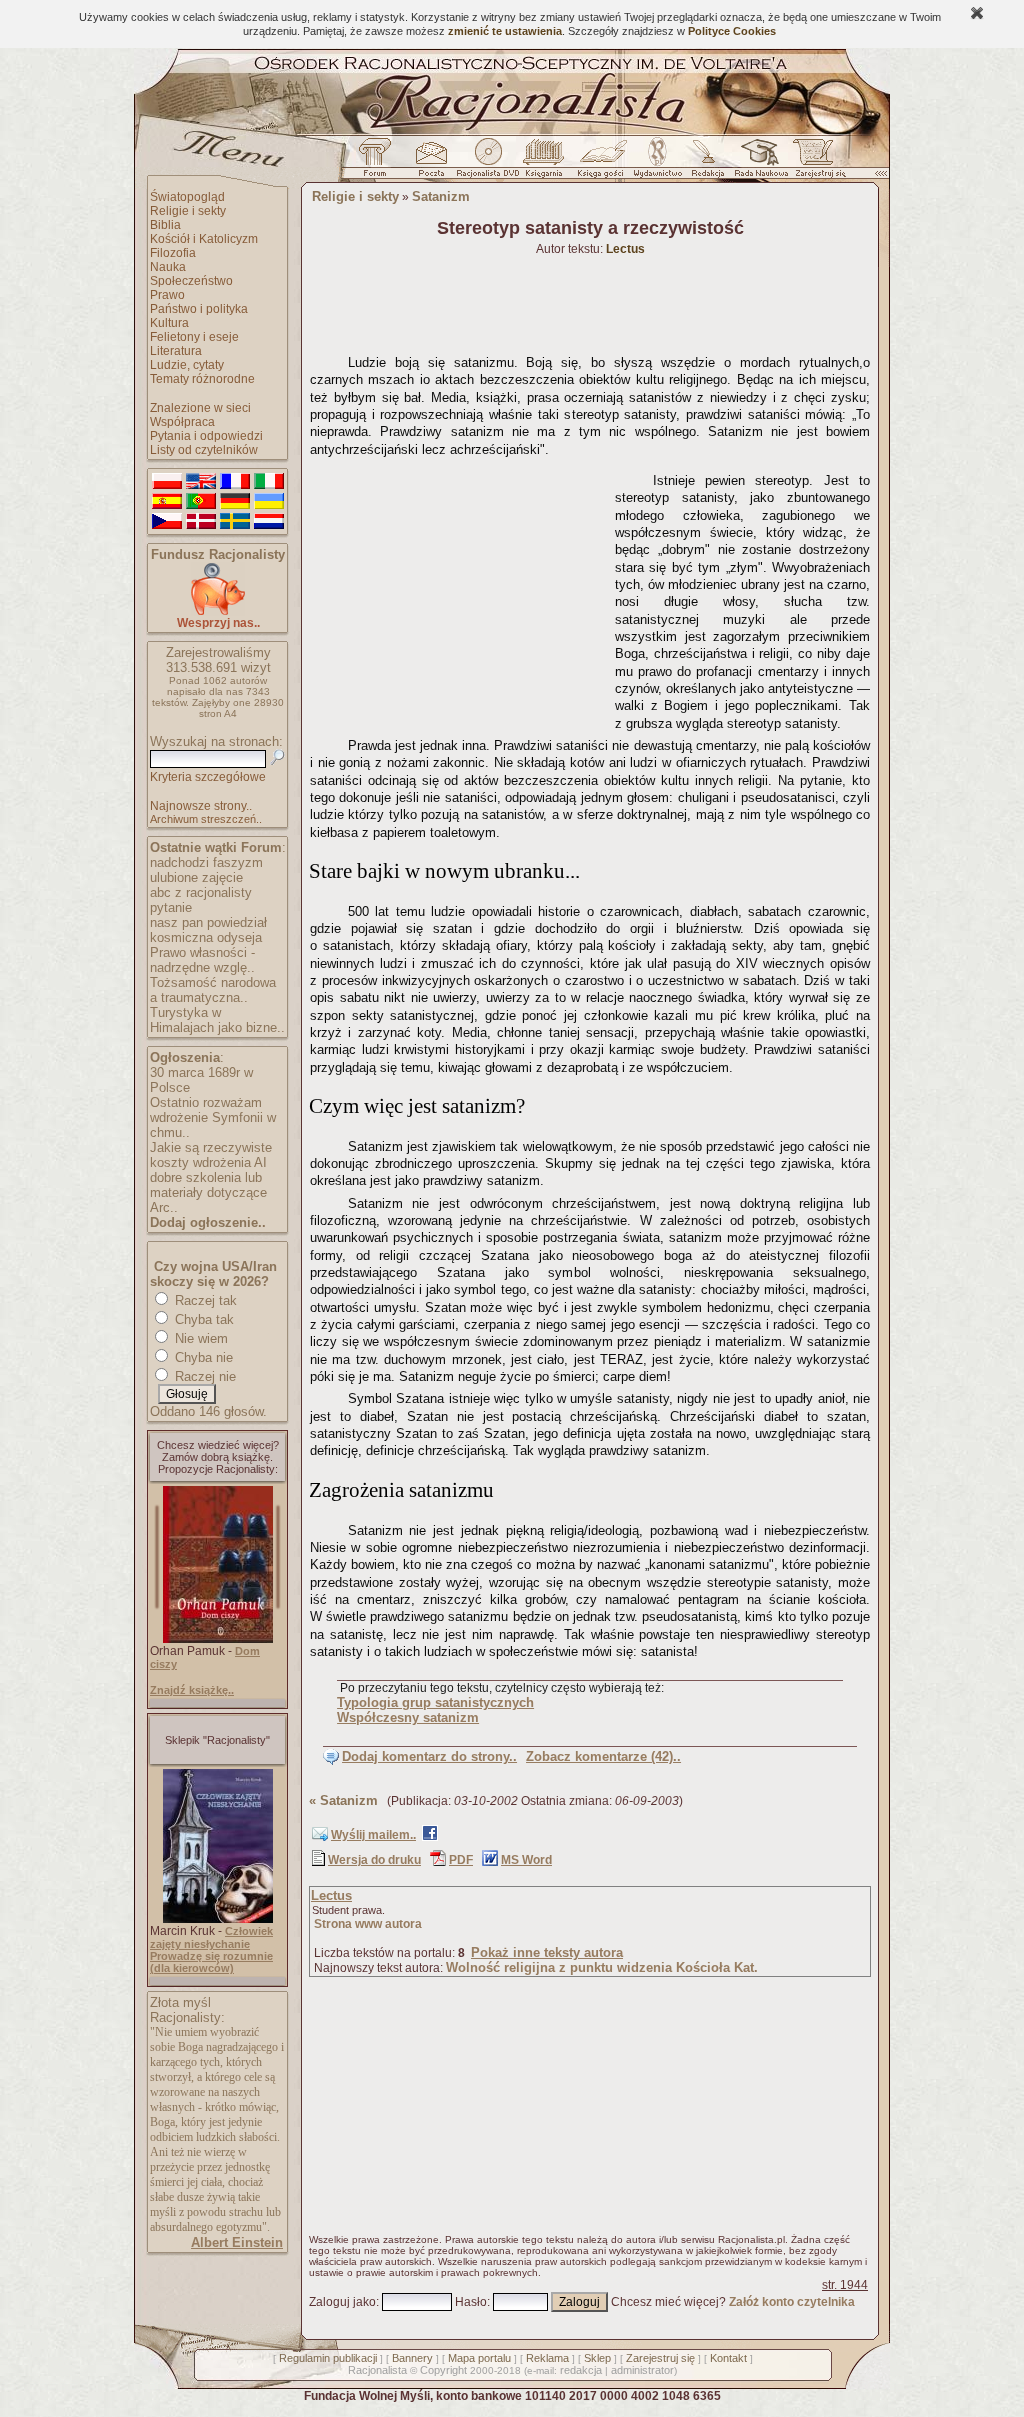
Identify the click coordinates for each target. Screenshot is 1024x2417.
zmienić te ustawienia (505, 31)
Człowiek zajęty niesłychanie (211, 1937)
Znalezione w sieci (200, 408)
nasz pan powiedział (208, 922)
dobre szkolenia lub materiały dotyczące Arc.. (208, 1192)
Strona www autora (368, 1924)
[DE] (235, 502)
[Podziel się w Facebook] (430, 1837)
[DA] (201, 522)
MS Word (526, 1860)
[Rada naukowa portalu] (758, 163)
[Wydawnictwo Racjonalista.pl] (657, 163)
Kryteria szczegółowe (208, 777)
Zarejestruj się (660, 2358)
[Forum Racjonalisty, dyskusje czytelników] (379, 163)
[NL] (269, 522)
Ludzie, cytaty (187, 365)
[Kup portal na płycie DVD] (488, 163)
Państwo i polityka (199, 309)
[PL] (167, 482)
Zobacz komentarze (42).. (603, 1756)
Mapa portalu (479, 2358)
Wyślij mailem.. (373, 1835)
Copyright (443, 2370)
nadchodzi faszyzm (206, 862)
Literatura (176, 351)
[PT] (201, 502)
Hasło (471, 2302)
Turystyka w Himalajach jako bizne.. (217, 1020)
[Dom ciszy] (218, 1639)
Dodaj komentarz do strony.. (429, 1756)
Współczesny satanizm (408, 1717)
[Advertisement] (459, 590)
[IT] (269, 482)
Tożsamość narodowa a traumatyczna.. (213, 990)
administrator (642, 2370)
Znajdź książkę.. (192, 1690)
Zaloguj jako (342, 2302)
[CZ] (167, 522)
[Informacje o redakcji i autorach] (706, 163)
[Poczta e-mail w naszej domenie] (430, 163)
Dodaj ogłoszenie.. (208, 1222)
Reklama (547, 2358)
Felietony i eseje (194, 337)
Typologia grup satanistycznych (435, 1702)
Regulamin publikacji (328, 2358)
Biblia (165, 225)
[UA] (269, 502)
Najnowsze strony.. (201, 806)
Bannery (412, 2358)
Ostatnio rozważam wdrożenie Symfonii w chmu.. (213, 1117)
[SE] (235, 522)
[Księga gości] (604, 163)
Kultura (169, 323)
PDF (461, 1860)
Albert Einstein (237, 2242)
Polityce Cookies (732, 31)
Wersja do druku (374, 1860)
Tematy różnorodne (202, 379)
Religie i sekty (188, 211)
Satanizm (441, 196)
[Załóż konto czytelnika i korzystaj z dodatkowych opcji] (815, 163)
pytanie (171, 907)
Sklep (597, 2358)
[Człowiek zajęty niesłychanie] (218, 1919)
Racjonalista (377, 2370)
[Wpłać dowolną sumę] (218, 611)
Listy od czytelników (204, 450)
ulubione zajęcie (196, 877)
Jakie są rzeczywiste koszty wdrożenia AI (211, 1155)
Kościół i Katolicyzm (204, 239)
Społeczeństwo (191, 281)
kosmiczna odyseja (206, 937)
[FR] (235, 482)
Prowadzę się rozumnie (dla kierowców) (211, 1962)
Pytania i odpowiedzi (206, 436)
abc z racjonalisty (201, 892)
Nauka (168, 267)
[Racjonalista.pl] (512, 132)
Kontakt (728, 2358)
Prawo (167, 295)
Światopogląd (187, 197)
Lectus (331, 1895)
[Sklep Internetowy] (545, 163)
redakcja (581, 2370)
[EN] (201, 482)
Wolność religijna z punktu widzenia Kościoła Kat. (602, 1967)
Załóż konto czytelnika (792, 2302)
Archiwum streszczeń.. (206, 819)
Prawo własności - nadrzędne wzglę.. (202, 960)
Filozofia (173, 253)
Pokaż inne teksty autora (547, 1952)
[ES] (167, 502)
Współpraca (182, 422)
